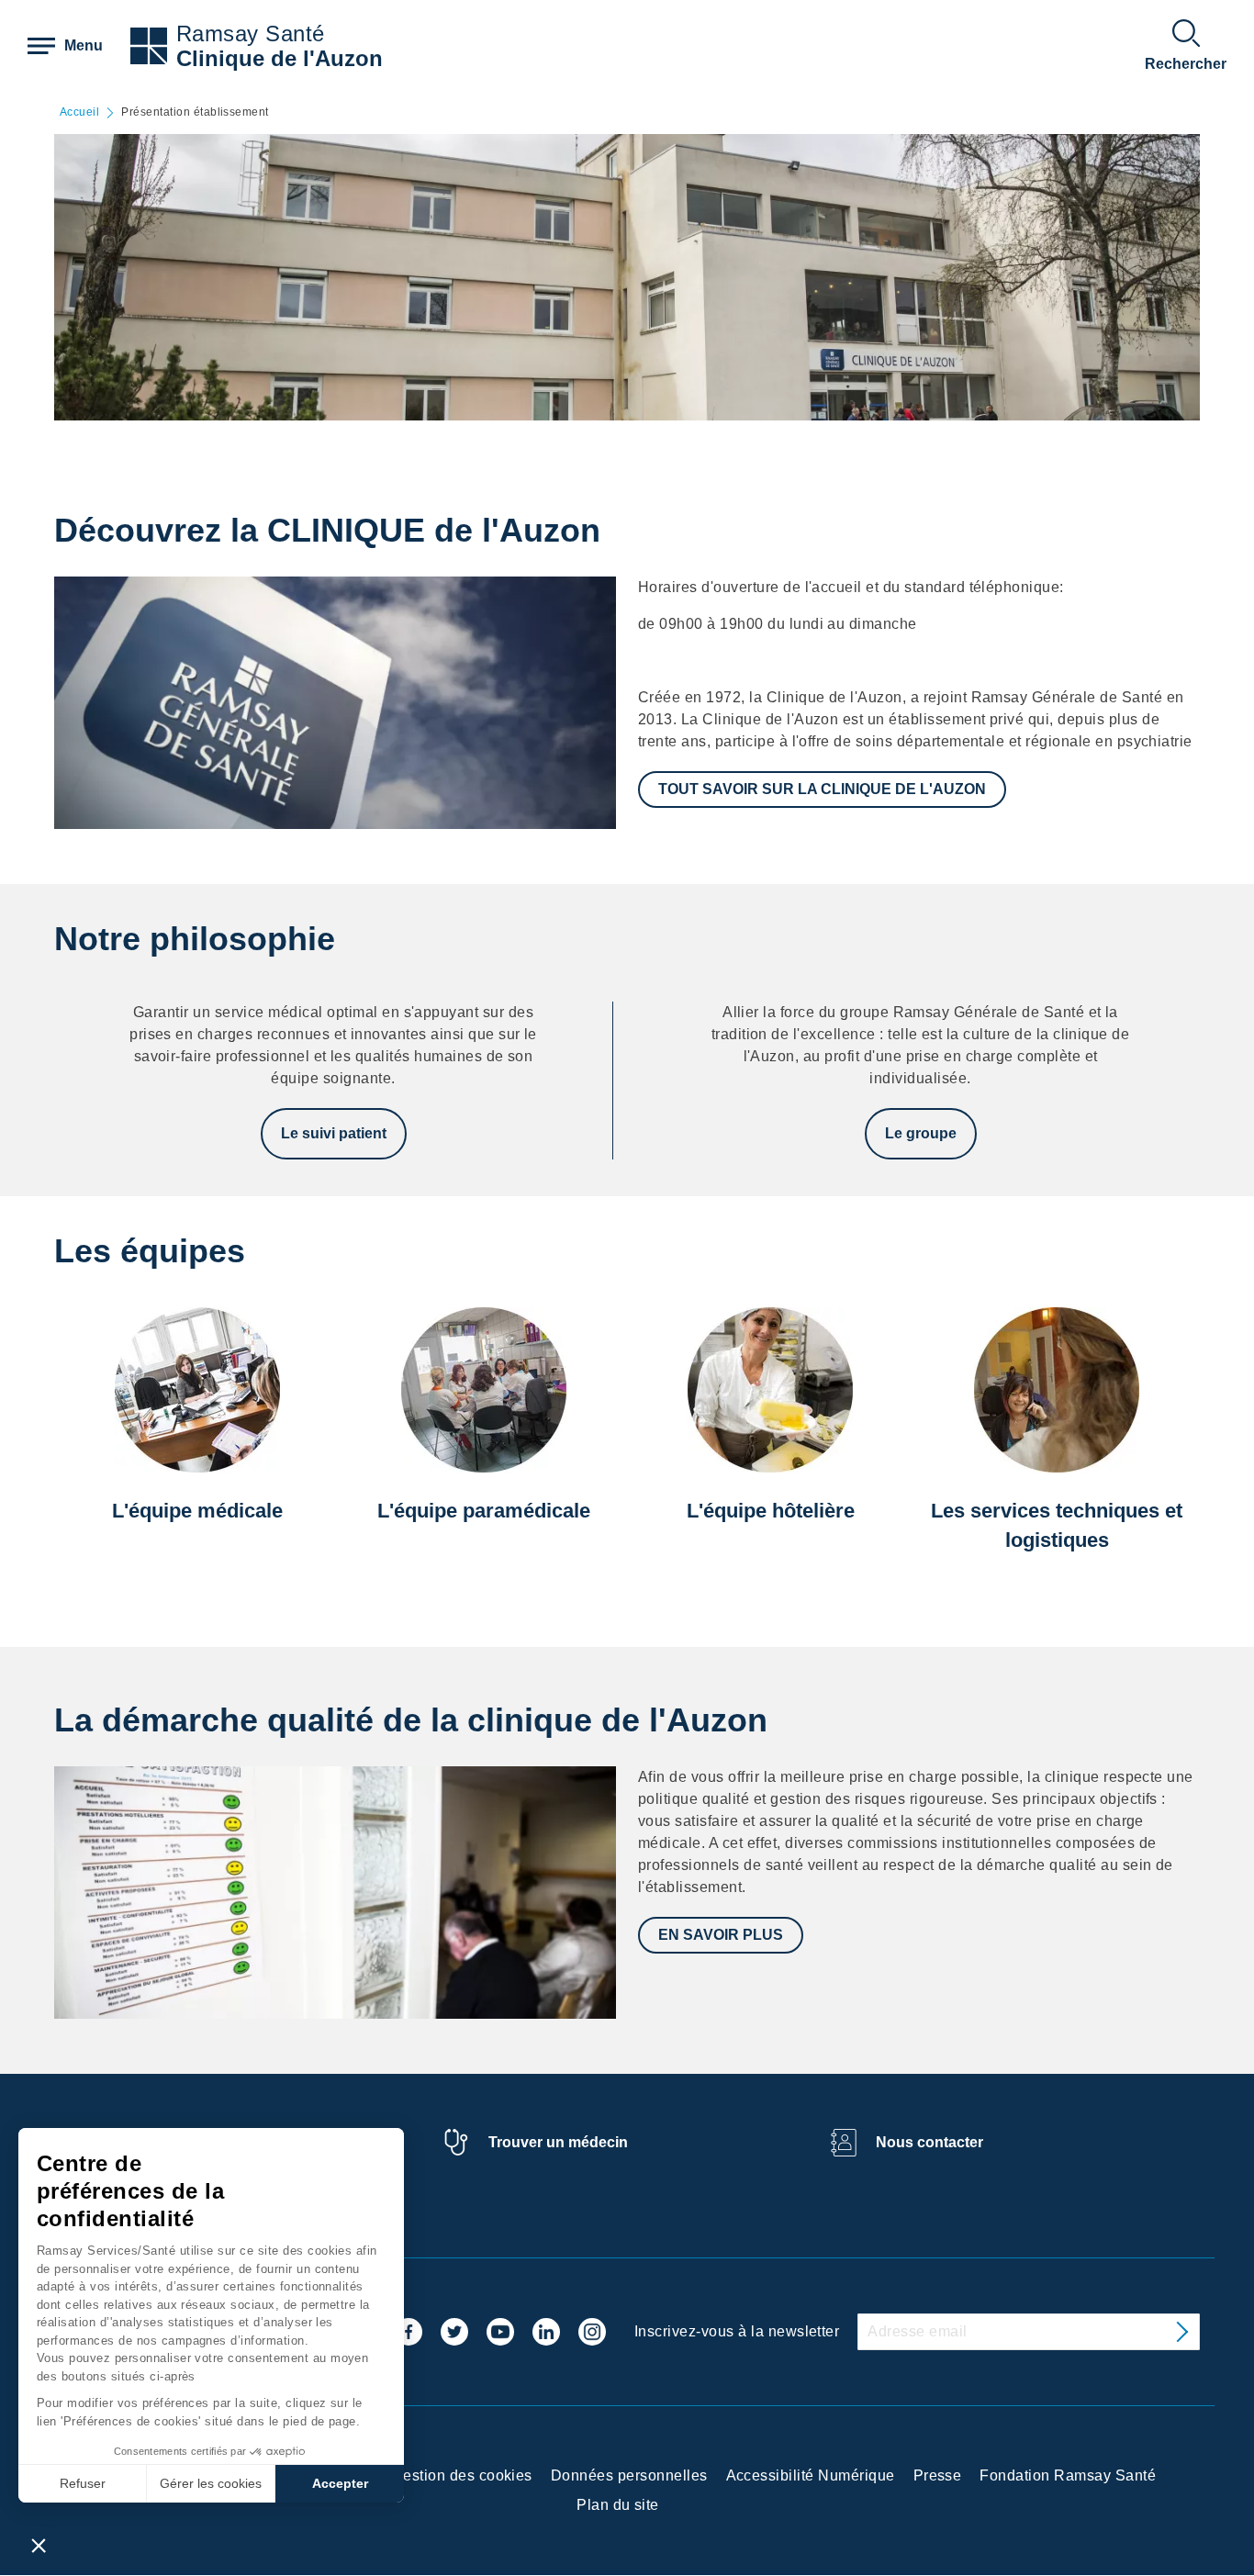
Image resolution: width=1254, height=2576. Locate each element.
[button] (39, 2545)
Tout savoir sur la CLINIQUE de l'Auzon (822, 789)
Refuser (83, 2483)
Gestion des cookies (462, 2475)
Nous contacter (929, 2142)
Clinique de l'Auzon (280, 58)
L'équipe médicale (197, 1511)
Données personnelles (629, 2475)
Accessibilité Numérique (811, 2475)
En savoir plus (721, 1935)
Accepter (340, 2483)
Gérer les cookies (211, 2483)
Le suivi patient (334, 1133)
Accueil (79, 112)
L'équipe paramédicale (484, 1511)
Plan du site (618, 2505)
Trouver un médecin (558, 2142)
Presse (938, 2475)
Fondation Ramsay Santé (1068, 2475)
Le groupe (921, 1133)
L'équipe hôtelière (771, 1511)
